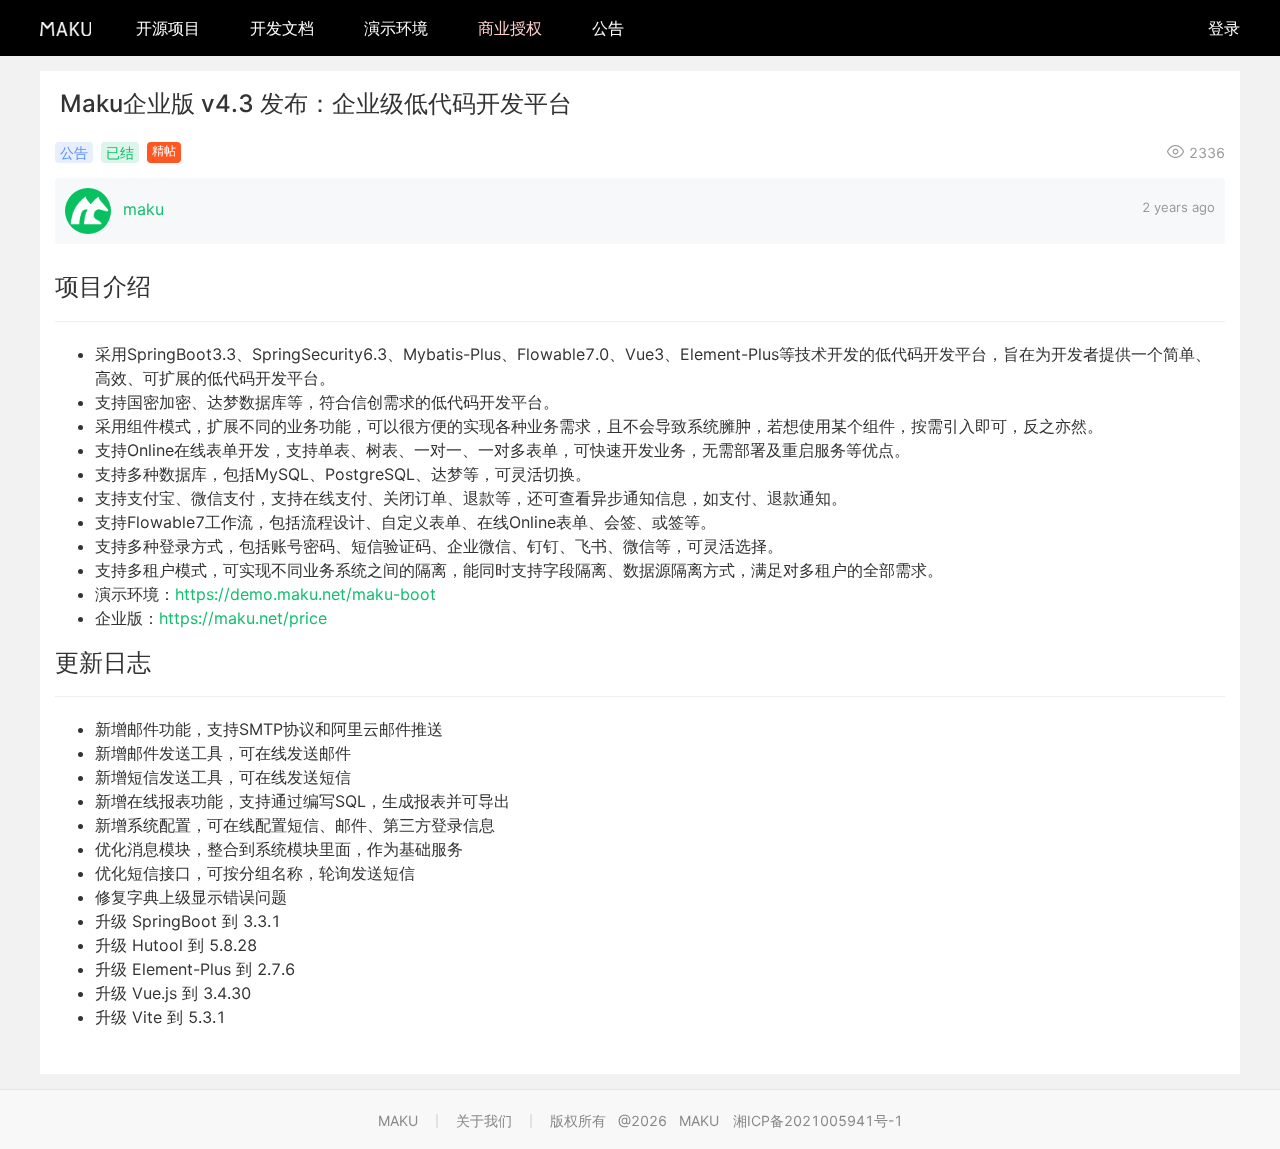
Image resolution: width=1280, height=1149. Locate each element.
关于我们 (484, 1120)
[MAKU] (65, 27)
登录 (1224, 28)
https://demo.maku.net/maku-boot (305, 594)
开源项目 (168, 28)
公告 (608, 28)
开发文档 (282, 28)
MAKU (398, 1120)
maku (143, 209)
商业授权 (510, 28)
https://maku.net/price (243, 618)
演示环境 (396, 28)
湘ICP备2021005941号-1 (818, 1120)
